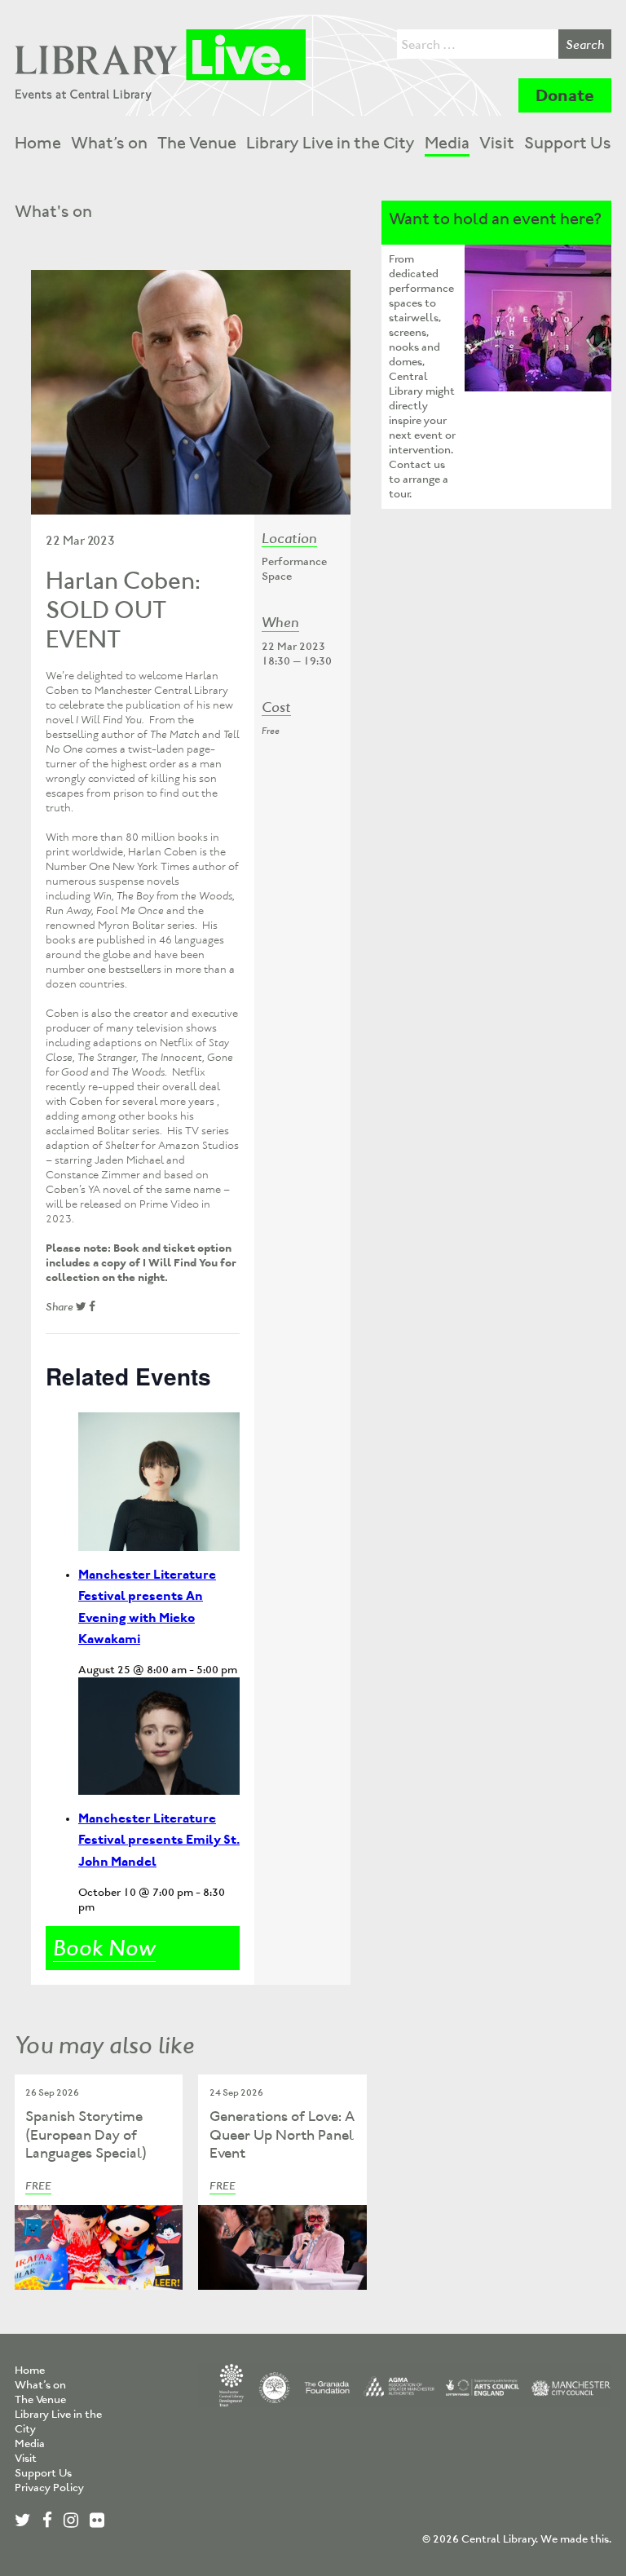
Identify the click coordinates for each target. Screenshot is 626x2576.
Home (38, 143)
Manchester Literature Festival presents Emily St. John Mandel (159, 1839)
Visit (497, 143)
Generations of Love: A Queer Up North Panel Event (282, 2134)
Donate (565, 95)
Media (447, 143)
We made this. (576, 2539)
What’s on (109, 143)
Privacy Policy (49, 2488)
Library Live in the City (331, 143)
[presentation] (159, 1482)
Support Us (568, 143)
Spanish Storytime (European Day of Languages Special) (86, 2134)
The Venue (197, 143)
